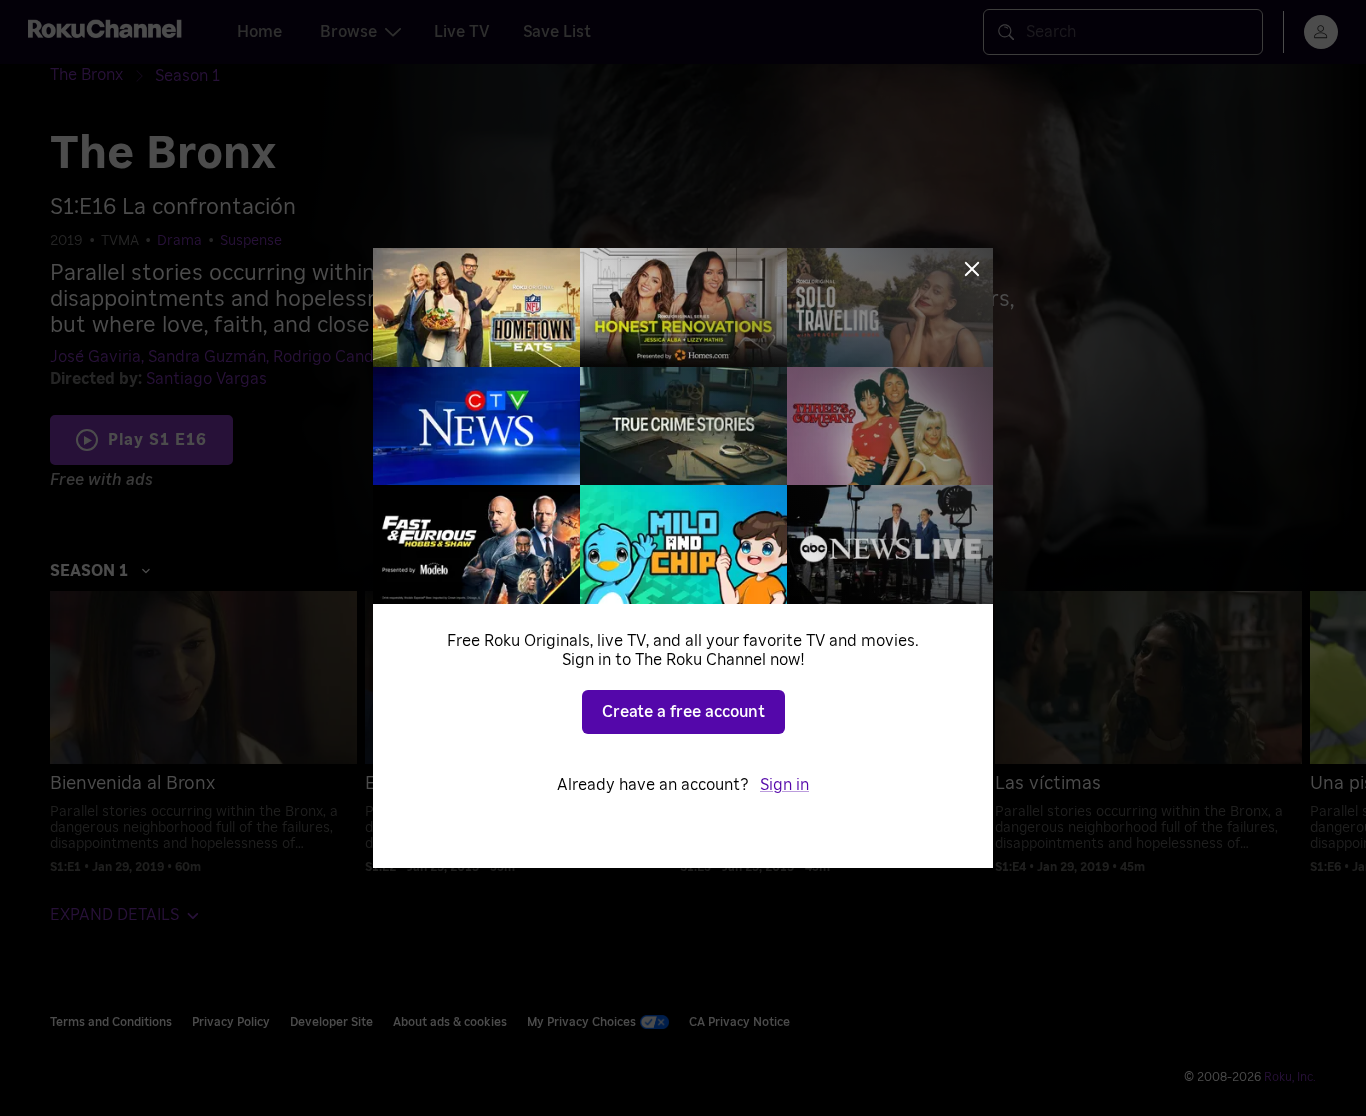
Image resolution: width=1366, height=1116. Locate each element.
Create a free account (683, 712)
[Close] (972, 269)
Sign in (784, 785)
